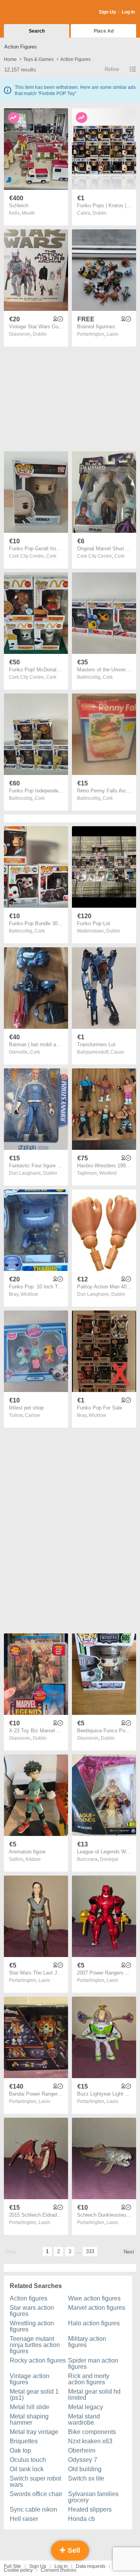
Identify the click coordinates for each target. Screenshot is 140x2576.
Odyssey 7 (83, 2460)
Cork (51, 556)
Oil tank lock (27, 2469)
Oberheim (82, 2450)
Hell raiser (24, 2519)
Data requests (91, 2566)
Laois (112, 334)
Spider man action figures (93, 2364)
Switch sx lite (86, 2478)
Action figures (29, 2298)
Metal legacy (86, 2407)
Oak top (20, 2450)
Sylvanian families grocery (93, 2497)
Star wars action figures (32, 2311)
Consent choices (59, 2570)
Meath (28, 213)
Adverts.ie (34, 12)
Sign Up (107, 12)
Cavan (117, 1052)
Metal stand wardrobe (84, 2419)
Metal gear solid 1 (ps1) (34, 2395)
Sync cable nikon (33, 2509)
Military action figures (87, 2342)
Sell (73, 2550)
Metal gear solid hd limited (94, 2395)
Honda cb (81, 2519)
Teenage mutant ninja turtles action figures (35, 2345)
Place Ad (104, 31)
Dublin (100, 213)
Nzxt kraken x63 (90, 2441)
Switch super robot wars (35, 2482)
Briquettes (24, 2441)
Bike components (92, 2432)
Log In (128, 12)
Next (129, 2252)
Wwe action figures (94, 2298)
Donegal (109, 1859)
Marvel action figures (97, 2308)
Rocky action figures (38, 2360)
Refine (112, 69)
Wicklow (29, 1294)
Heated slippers (90, 2509)
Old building (85, 2469)
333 (90, 2251)
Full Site (12, 2566)
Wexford (108, 1173)
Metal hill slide (30, 2407)
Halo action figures (94, 2323)
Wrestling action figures (32, 2326)
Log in (61, 2566)
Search (37, 31)
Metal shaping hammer (29, 2419)
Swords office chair (36, 2494)
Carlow (32, 1415)
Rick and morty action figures (89, 2379)
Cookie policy (18, 2570)
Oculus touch (28, 2460)
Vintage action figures (30, 2379)
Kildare (33, 1859)
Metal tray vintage (34, 2432)
